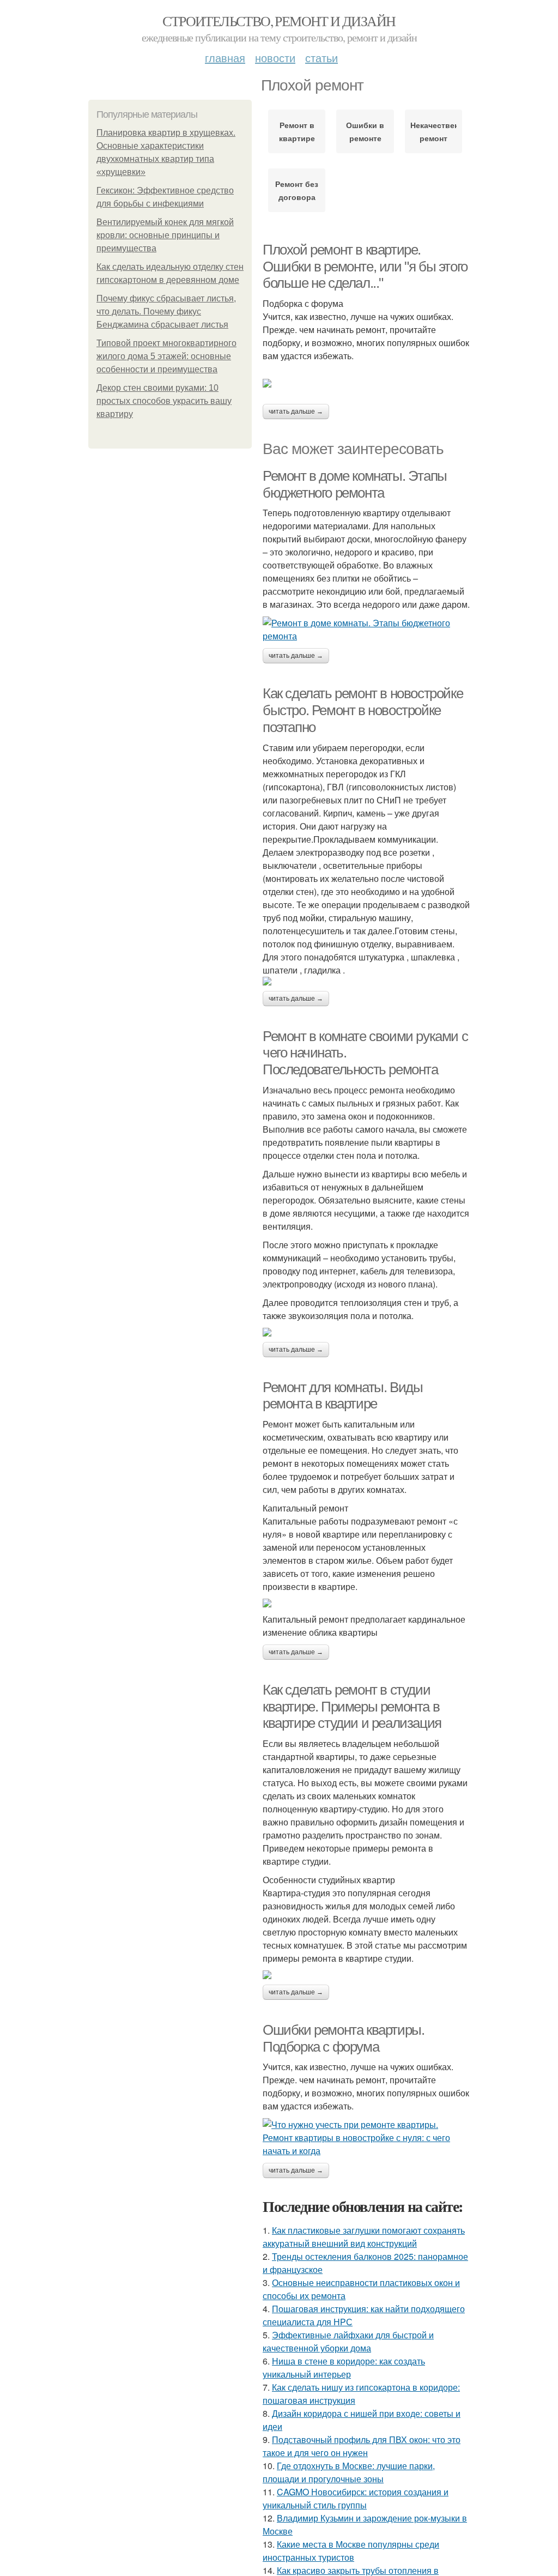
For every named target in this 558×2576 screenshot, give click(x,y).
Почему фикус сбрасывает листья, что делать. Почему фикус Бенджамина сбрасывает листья (166, 312)
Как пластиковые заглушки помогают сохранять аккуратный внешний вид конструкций (364, 2237)
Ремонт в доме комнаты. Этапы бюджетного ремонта (355, 484)
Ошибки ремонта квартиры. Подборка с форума (343, 2038)
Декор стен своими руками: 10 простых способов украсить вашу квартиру (164, 401)
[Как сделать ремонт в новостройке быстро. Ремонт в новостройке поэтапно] (366, 981)
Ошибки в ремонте (365, 131)
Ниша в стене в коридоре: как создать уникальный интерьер (344, 2368)
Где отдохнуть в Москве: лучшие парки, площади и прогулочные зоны (349, 2472)
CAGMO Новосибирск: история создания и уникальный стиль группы (356, 2498)
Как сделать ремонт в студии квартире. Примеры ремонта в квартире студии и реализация (352, 1706)
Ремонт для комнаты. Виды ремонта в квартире (342, 1396)
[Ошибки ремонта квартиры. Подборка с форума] (366, 2138)
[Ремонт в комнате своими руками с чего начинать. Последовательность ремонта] (366, 1332)
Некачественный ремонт (433, 131)
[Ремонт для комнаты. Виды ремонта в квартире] (366, 1603)
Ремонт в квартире (297, 131)
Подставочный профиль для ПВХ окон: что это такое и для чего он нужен (362, 2446)
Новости (275, 58)
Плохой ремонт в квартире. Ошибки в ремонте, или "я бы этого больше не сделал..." (365, 266)
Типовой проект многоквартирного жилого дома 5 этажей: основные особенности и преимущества (166, 356)
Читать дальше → (296, 412)
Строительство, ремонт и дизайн (279, 21)
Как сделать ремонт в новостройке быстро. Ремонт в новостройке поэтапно (363, 710)
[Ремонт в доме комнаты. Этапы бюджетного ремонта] (366, 630)
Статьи (322, 58)
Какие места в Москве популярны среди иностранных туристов (351, 2551)
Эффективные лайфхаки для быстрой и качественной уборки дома (348, 2341)
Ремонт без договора (297, 190)
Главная (225, 58)
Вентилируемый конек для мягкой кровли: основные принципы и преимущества (165, 235)
